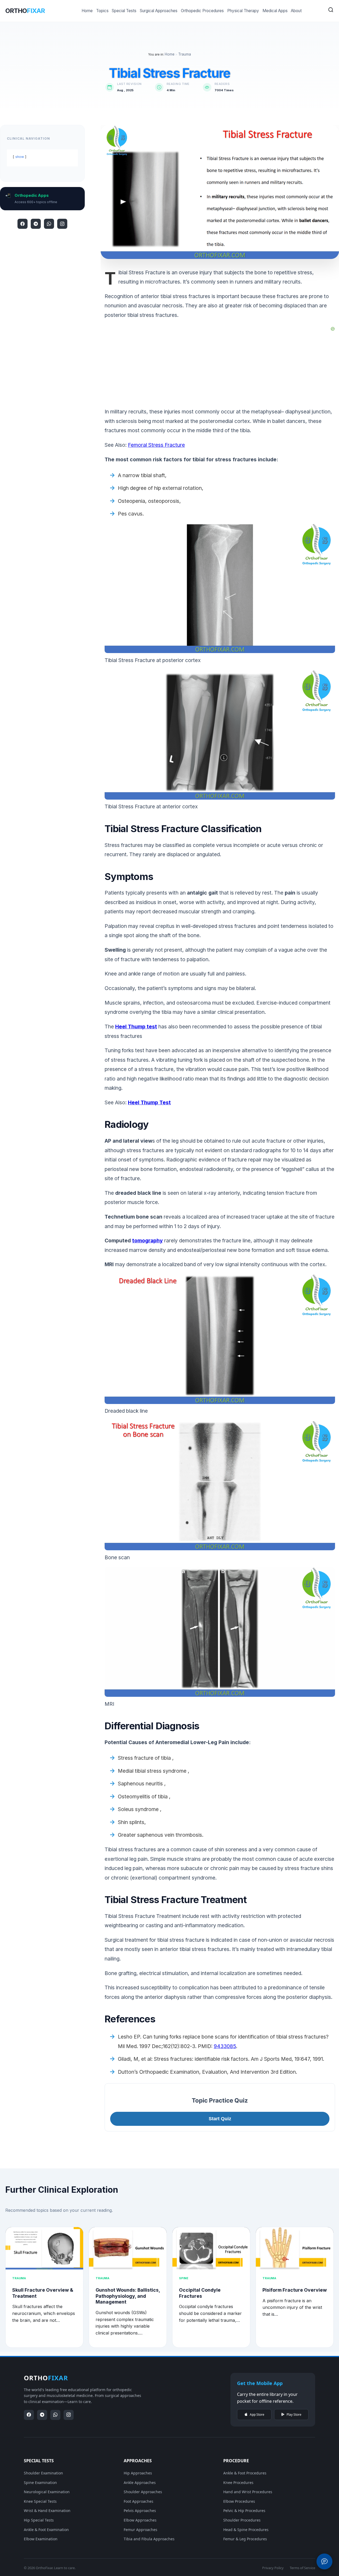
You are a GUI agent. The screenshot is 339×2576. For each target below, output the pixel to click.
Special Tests (124, 11)
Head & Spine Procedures (246, 2530)
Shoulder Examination (43, 2473)
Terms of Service (302, 2568)
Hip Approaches (138, 2473)
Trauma (185, 54)
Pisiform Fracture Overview (295, 2290)
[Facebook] (23, 224)
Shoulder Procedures (242, 2520)
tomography (148, 1241)
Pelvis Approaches (140, 2511)
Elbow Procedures (239, 2501)
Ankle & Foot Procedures (245, 2473)
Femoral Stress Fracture (156, 445)
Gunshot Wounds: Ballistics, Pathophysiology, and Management (128, 2296)
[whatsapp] (49, 224)
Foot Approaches (139, 2501)
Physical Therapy (243, 11)
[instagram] (62, 224)
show (20, 157)
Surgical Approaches (159, 11)
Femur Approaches (140, 2530)
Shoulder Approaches (143, 2492)
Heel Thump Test (149, 1102)
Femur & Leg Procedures (245, 2539)
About (296, 11)
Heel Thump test (136, 1027)
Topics (102, 11)
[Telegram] (36, 224)
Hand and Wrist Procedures (248, 2492)
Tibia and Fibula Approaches (149, 2539)
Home (87, 11)
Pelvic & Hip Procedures (244, 2511)
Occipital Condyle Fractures (200, 2293)
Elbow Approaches (140, 2520)
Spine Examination (40, 2482)
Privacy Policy (273, 2568)
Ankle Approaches (140, 2482)
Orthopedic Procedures (202, 11)
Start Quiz (220, 2119)
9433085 (225, 2046)
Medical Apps (275, 11)
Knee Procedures (238, 2482)
